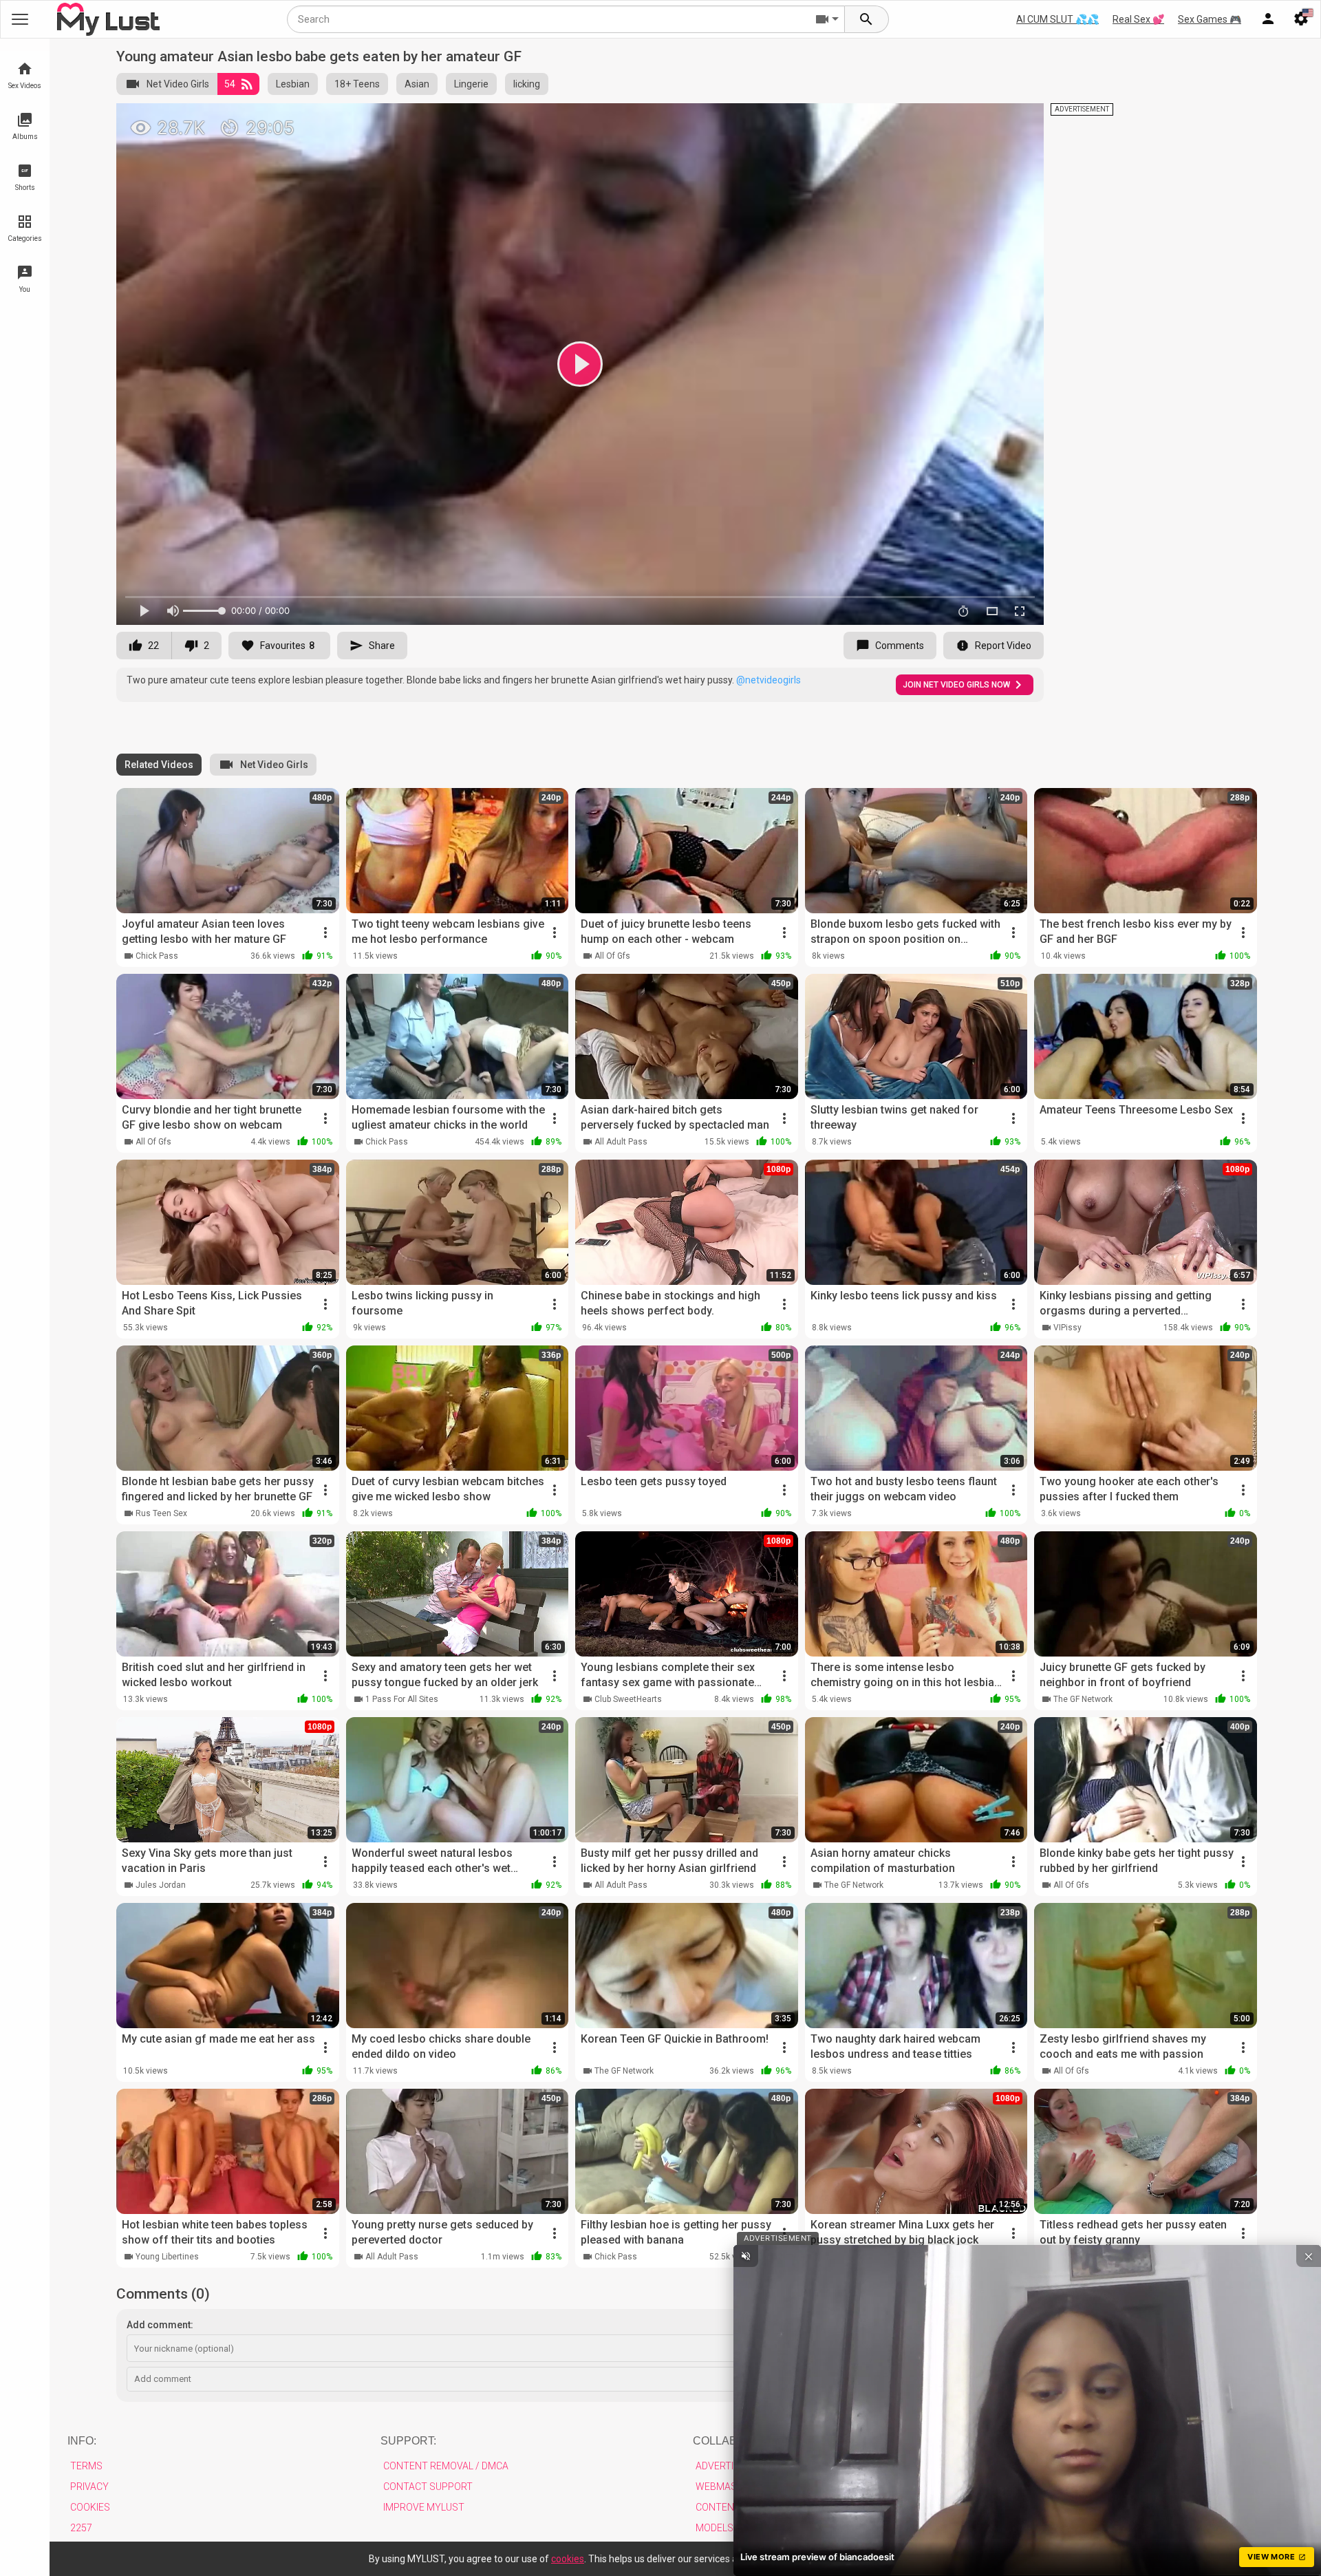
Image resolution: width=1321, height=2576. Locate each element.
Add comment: (160, 2325)
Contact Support (428, 2487)
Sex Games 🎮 (1210, 19)
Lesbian (293, 84)
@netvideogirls (769, 680)
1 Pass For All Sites (402, 1699)
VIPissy (1067, 1328)
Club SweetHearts (628, 1699)
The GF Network (1083, 1699)
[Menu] (1268, 19)
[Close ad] (1309, 2256)
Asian (417, 84)
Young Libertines (167, 2257)
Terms (86, 2466)
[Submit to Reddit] (988, 120)
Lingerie (471, 84)
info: (82, 2441)
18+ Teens (357, 84)
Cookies (90, 2507)
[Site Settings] (1301, 19)
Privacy (89, 2487)
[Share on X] (1018, 120)
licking (527, 84)
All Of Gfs (612, 956)
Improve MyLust (424, 2507)
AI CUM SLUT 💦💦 (1057, 19)
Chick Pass (157, 956)
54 (230, 84)
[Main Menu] (20, 19)
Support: (408, 2441)
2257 (81, 2528)
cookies (568, 2559)
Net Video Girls (178, 84)
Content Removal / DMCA (446, 2466)
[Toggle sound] (746, 2256)
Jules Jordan (161, 1885)
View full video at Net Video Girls (877, 119)
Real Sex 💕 (1138, 19)
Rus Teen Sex (161, 1513)
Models (715, 2528)
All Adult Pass (621, 1142)
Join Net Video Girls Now (956, 685)
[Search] (867, 19)
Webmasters (728, 2487)
